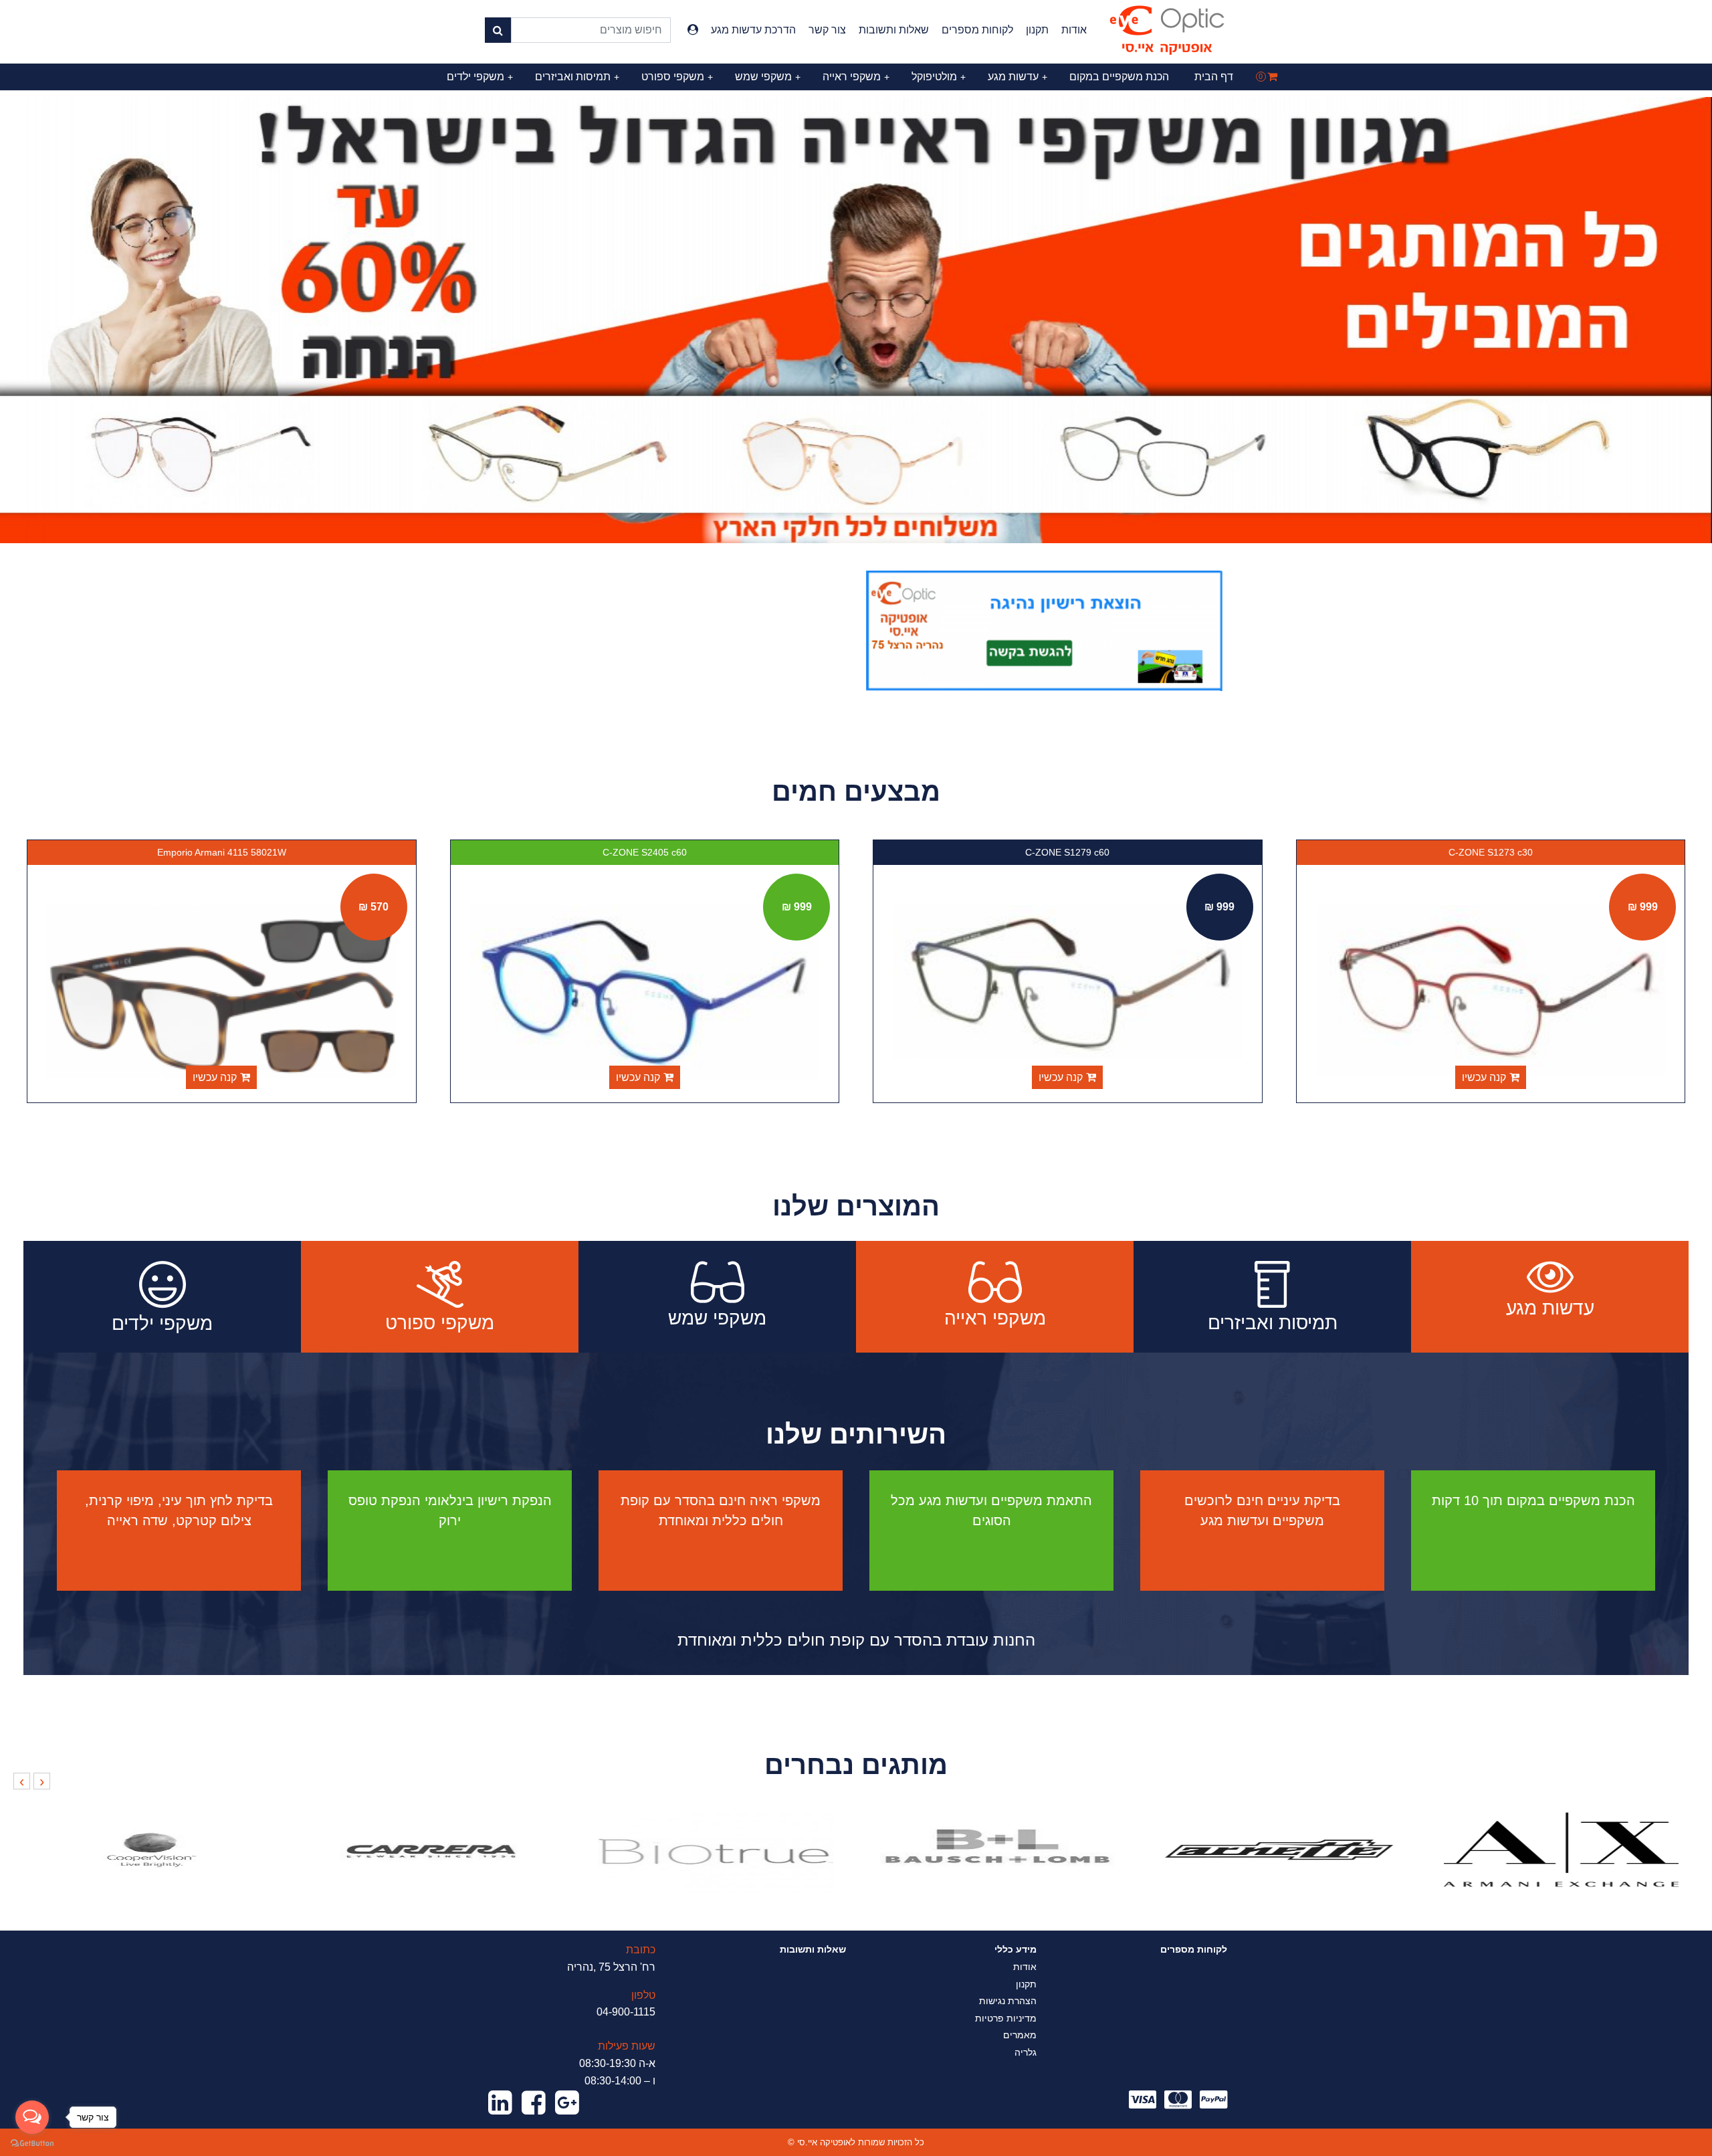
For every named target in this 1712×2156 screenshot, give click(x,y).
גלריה (1026, 2052)
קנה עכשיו (1484, 1077)
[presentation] (42, 1781)
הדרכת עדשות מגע (753, 30)
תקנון (1037, 30)
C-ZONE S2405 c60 (1068, 852)
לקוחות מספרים (977, 30)
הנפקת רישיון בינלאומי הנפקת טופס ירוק (450, 1510)
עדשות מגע (1018, 77)
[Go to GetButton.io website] (32, 2143)
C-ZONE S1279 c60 (1491, 852)
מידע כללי (1015, 1949)
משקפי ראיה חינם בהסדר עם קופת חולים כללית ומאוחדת (721, 1510)
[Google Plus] (567, 2103)
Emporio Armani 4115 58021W (645, 852)
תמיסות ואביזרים (577, 77)
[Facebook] (534, 2103)
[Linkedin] (500, 2103)
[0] (1272, 77)
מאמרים (1020, 2035)
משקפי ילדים (480, 77)
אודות (1074, 30)
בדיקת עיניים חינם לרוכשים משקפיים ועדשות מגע (1262, 1510)
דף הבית (1214, 77)
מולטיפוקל (939, 77)
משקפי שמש (768, 77)
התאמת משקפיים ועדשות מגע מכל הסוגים (991, 1510)
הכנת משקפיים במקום (1119, 77)
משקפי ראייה (856, 77)
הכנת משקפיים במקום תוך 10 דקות (1533, 1500)
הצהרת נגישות (1008, 2001)
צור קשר (827, 30)
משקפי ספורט (677, 77)
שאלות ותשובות (894, 30)
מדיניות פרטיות (1006, 2018)
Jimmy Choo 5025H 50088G (222, 852)
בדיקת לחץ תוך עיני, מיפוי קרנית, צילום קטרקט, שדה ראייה (179, 1510)
